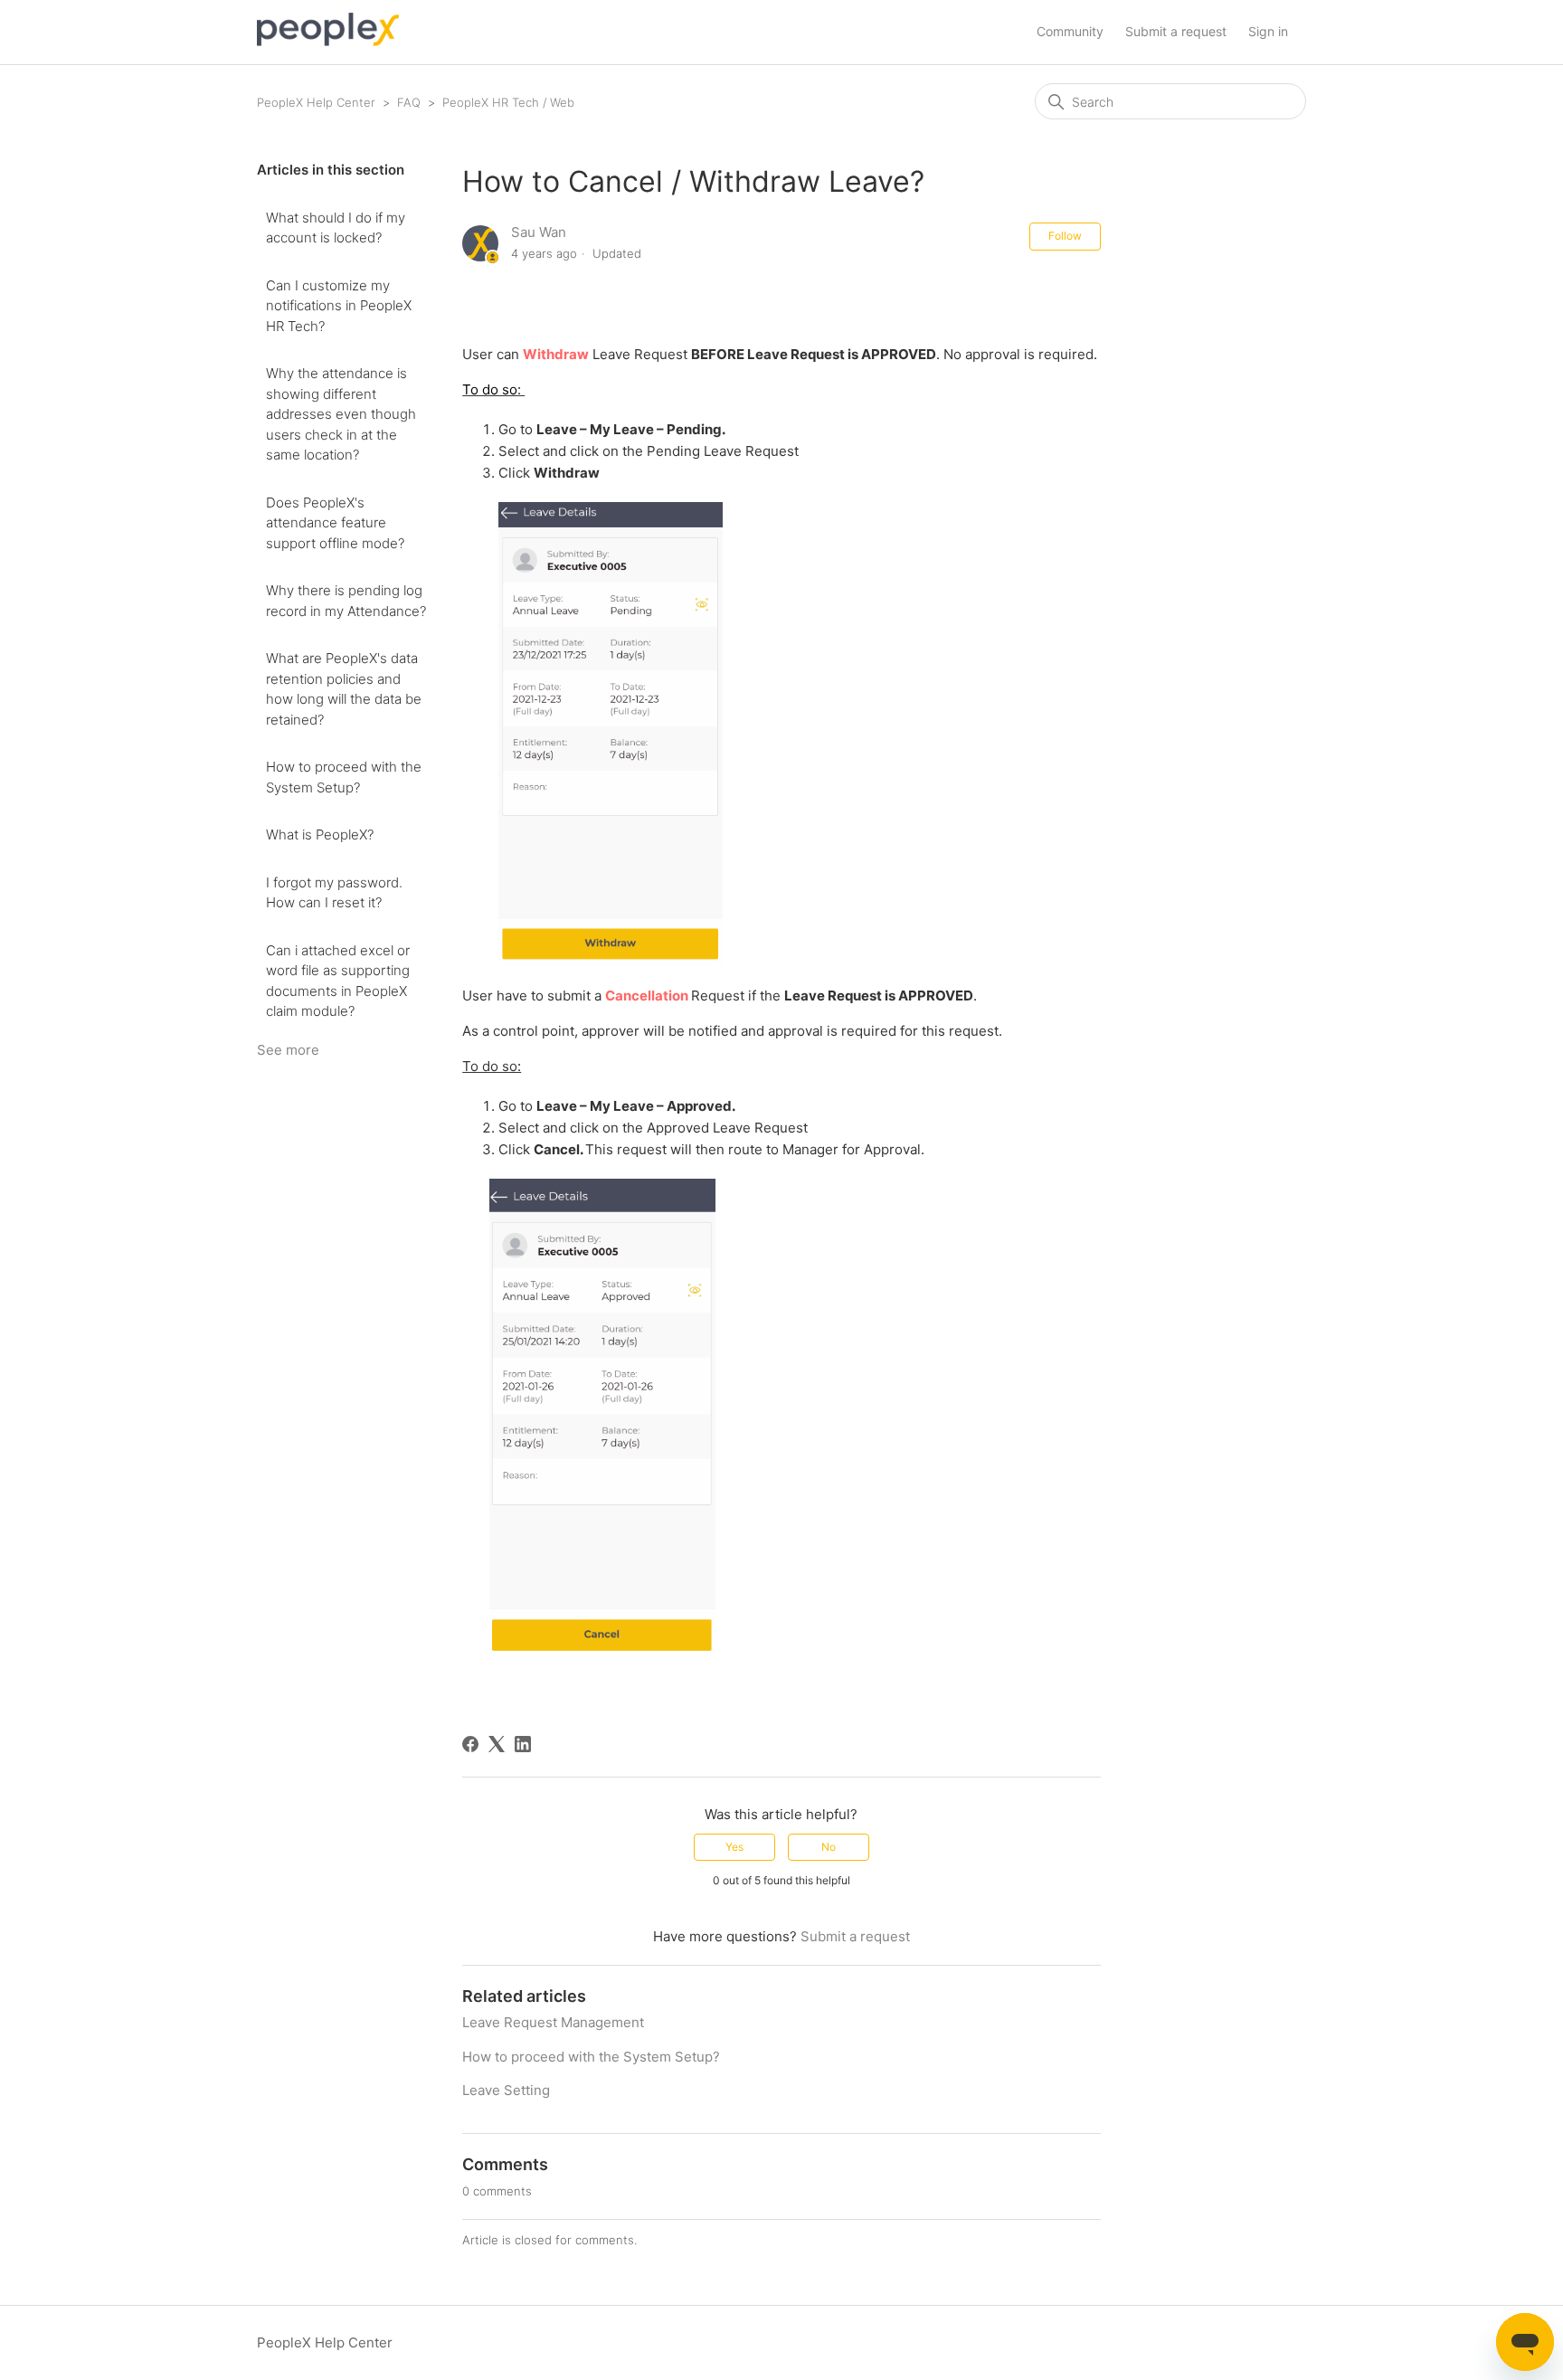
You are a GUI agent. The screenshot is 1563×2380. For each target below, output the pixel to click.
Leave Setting (506, 2090)
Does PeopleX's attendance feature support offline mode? (335, 523)
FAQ (409, 102)
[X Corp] (497, 1744)
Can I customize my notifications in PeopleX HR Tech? (339, 306)
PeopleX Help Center (316, 102)
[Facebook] (470, 1744)
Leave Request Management (553, 2022)
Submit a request (1176, 31)
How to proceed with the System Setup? (344, 777)
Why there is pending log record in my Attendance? (346, 601)
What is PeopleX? (320, 834)
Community (1070, 31)
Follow (1065, 236)
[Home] (328, 41)
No (829, 1847)
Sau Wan (539, 232)
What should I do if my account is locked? (336, 228)
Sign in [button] (1268, 31)
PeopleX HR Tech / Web (508, 102)
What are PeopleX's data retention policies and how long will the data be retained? (344, 689)
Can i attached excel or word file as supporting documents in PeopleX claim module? (338, 981)
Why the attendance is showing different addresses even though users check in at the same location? (341, 414)
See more (288, 1050)
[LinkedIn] (523, 1744)
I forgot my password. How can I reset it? (334, 893)
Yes (734, 1847)
